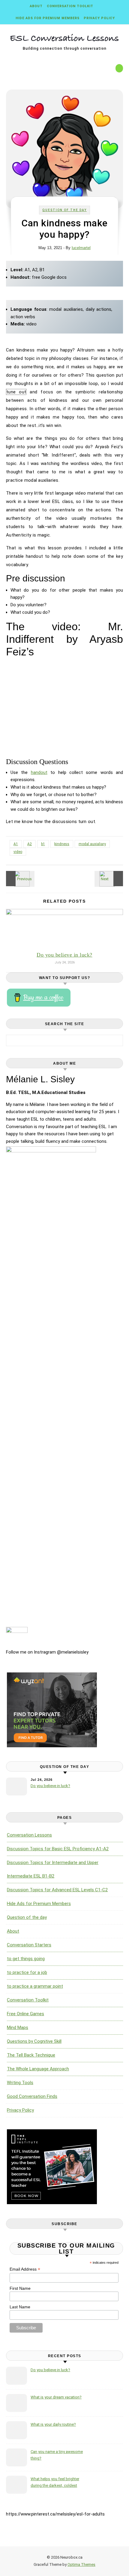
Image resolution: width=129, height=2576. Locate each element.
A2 (30, 844)
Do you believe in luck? (64, 955)
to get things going (26, 1959)
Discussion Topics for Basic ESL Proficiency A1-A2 (58, 1849)
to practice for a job (27, 1972)
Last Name (20, 2307)
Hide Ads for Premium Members (48, 18)
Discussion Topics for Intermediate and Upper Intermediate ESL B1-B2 (53, 1869)
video (18, 852)
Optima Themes (81, 2564)
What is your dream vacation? (56, 2397)
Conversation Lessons (29, 1835)
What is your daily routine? (53, 2424)
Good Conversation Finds (32, 2096)
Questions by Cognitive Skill (34, 2041)
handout (39, 772)
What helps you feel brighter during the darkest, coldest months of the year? (55, 2483)
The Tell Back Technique (31, 2055)
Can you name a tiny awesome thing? (57, 2455)
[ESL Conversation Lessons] (64, 39)
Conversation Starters (29, 1945)
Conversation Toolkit (70, 6)
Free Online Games (25, 2014)
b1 (43, 844)
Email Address (25, 2269)
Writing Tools (20, 2083)
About (36, 6)
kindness (62, 844)
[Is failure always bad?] (19, 879)
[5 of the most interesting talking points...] (109, 879)
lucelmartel (81, 248)
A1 (16, 844)
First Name (20, 2288)
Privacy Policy (99, 18)
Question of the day (64, 210)
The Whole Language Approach (38, 2069)
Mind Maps (18, 2028)
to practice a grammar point (35, 1986)
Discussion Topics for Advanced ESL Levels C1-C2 (57, 1890)
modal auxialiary (92, 844)
